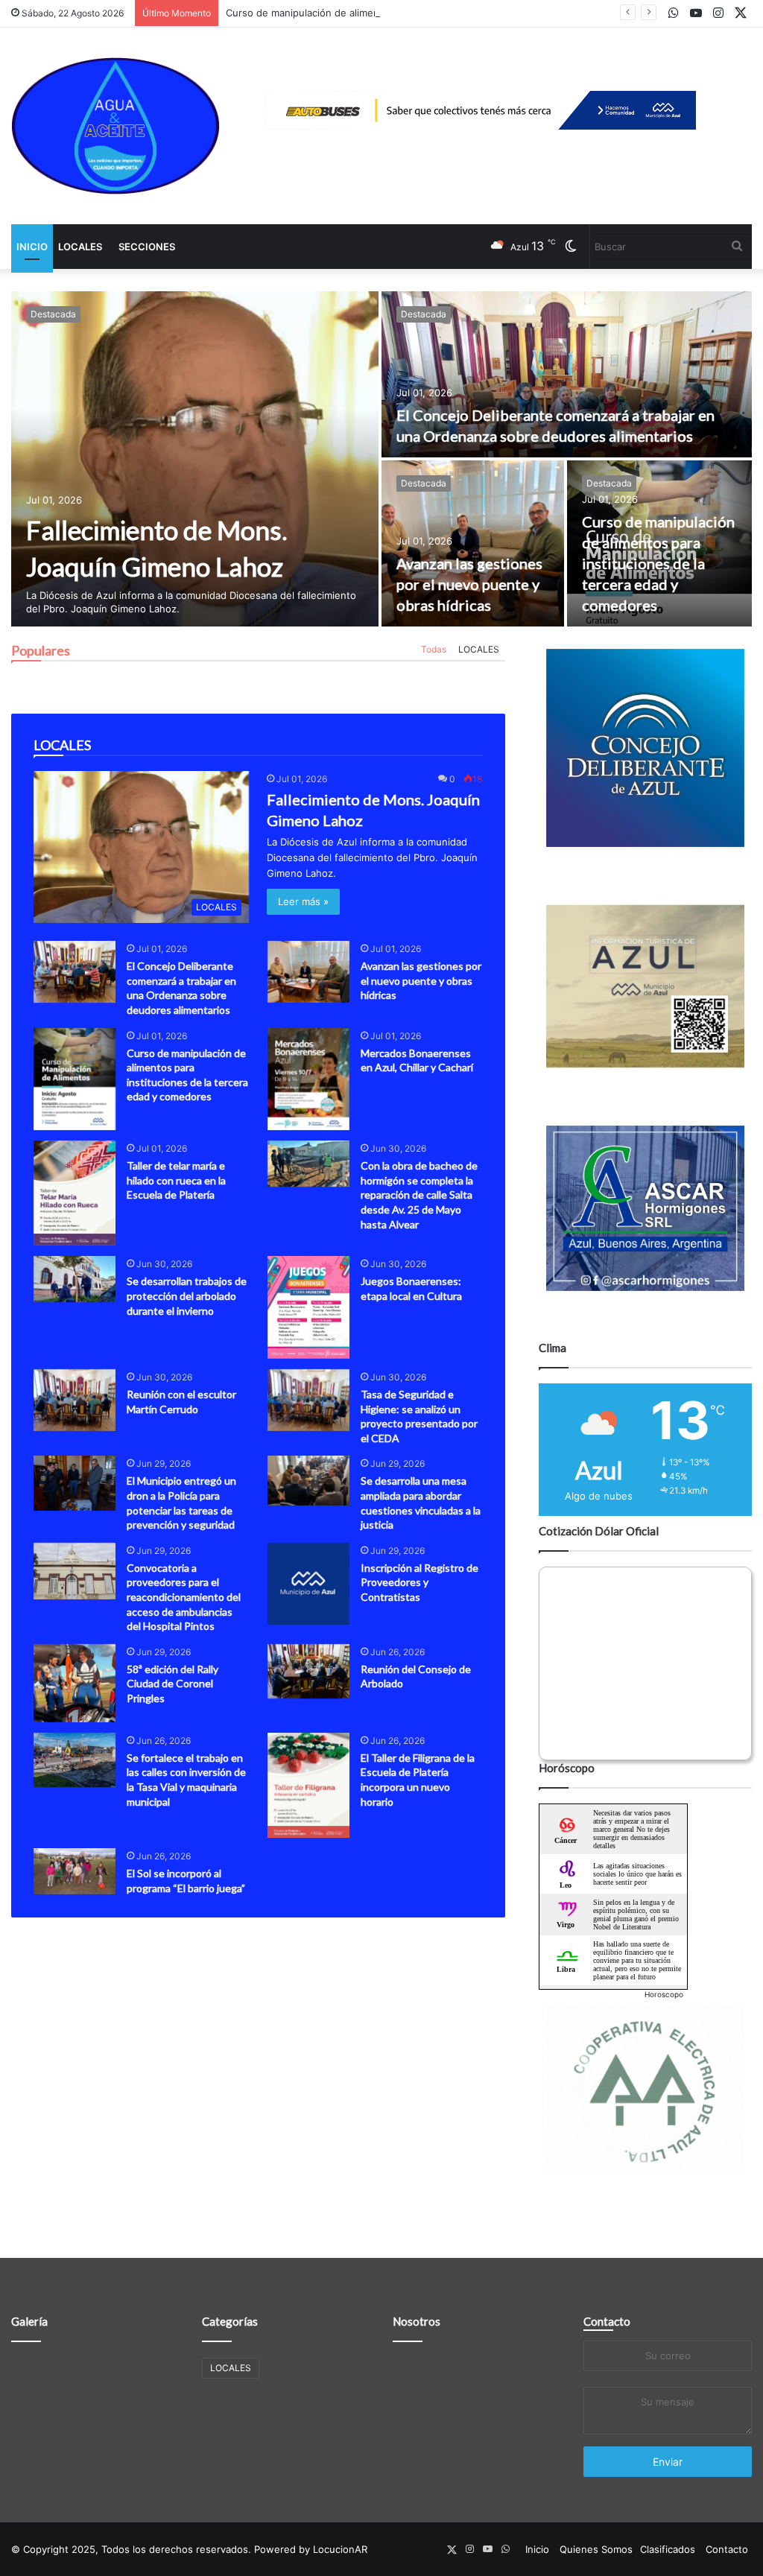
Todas (434, 649)
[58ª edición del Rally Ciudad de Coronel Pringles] (75, 1683)
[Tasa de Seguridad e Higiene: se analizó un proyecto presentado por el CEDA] (308, 1400)
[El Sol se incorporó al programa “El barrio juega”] (75, 1871)
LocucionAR (340, 2549)
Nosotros (417, 2321)
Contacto (607, 2321)
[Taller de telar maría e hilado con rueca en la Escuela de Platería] (75, 1193)
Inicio (32, 247)
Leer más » (303, 901)
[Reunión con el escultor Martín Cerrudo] (75, 1400)
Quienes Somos (596, 2549)
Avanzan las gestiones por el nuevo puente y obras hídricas (469, 584)
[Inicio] (115, 126)
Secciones (147, 247)
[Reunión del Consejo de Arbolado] (308, 1671)
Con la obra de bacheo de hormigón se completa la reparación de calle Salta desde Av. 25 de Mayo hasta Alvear (419, 1195)
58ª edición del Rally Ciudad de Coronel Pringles (172, 1684)
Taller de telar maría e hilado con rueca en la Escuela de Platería (176, 1180)
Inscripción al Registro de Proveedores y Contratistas (420, 1582)
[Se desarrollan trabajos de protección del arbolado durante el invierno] (75, 1279)
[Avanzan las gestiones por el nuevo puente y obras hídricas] (473, 543)
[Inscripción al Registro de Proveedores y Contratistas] (308, 1584)
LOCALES (80, 247)
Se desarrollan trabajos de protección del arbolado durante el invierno (187, 1295)
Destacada (53, 314)
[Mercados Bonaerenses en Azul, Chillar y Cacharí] (308, 1079)
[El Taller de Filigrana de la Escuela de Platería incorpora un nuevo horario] (308, 1785)
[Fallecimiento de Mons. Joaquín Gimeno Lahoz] (195, 459)
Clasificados (668, 2549)
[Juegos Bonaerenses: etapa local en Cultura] (308, 1307)
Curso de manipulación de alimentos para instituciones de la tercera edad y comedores (428, 13)
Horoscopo (664, 1994)
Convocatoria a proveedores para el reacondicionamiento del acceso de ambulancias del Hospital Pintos (184, 1597)
